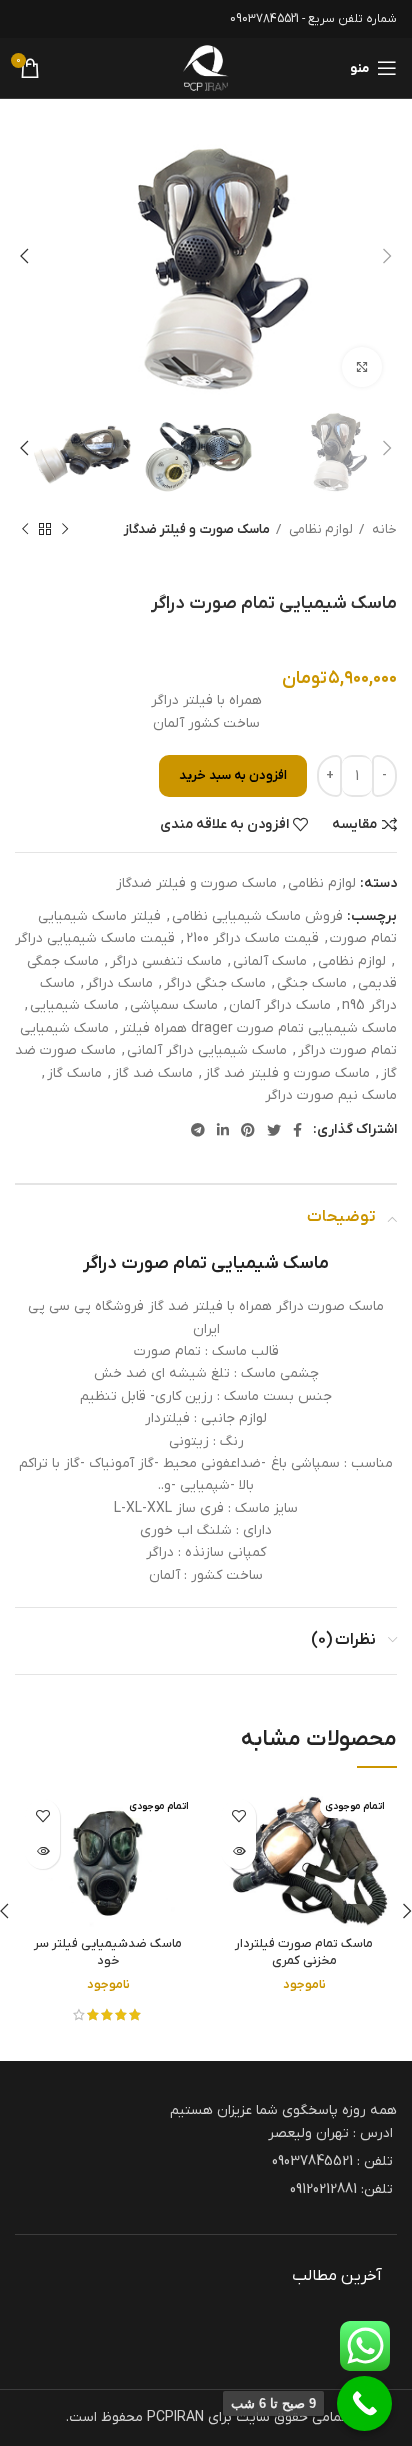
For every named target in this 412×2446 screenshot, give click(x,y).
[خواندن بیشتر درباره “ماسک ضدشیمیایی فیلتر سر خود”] (42, 1851)
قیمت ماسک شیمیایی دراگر (95, 938)
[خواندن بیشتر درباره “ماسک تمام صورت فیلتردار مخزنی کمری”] (238, 1851)
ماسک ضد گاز (153, 1073)
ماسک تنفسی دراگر (166, 961)
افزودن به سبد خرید (233, 775)
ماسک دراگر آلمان (280, 1005)
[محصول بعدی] (25, 530)
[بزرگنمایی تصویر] (362, 367)
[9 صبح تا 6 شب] (364, 2403)
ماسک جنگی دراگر (215, 983)
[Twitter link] (274, 1130)
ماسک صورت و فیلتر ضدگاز (197, 529)
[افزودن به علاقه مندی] (238, 1816)
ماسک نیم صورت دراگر (331, 1095)
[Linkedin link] (223, 1130)
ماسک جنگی (312, 983)
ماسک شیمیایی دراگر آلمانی (207, 1050)
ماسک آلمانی (270, 961)
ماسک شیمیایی (74, 1005)
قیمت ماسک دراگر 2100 (252, 938)
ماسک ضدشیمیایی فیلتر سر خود (108, 1953)
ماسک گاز (74, 1073)
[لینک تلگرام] (198, 1130)
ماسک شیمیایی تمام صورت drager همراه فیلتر (258, 1028)
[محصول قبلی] (65, 530)
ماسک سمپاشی (174, 1005)
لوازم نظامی (319, 529)
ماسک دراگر (119, 983)
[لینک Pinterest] (248, 1130)
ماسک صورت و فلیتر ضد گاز (287, 1073)
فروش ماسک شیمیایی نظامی (257, 916)
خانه (383, 529)
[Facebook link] (297, 1130)
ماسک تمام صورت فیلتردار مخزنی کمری (304, 1953)
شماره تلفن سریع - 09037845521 (313, 19)
